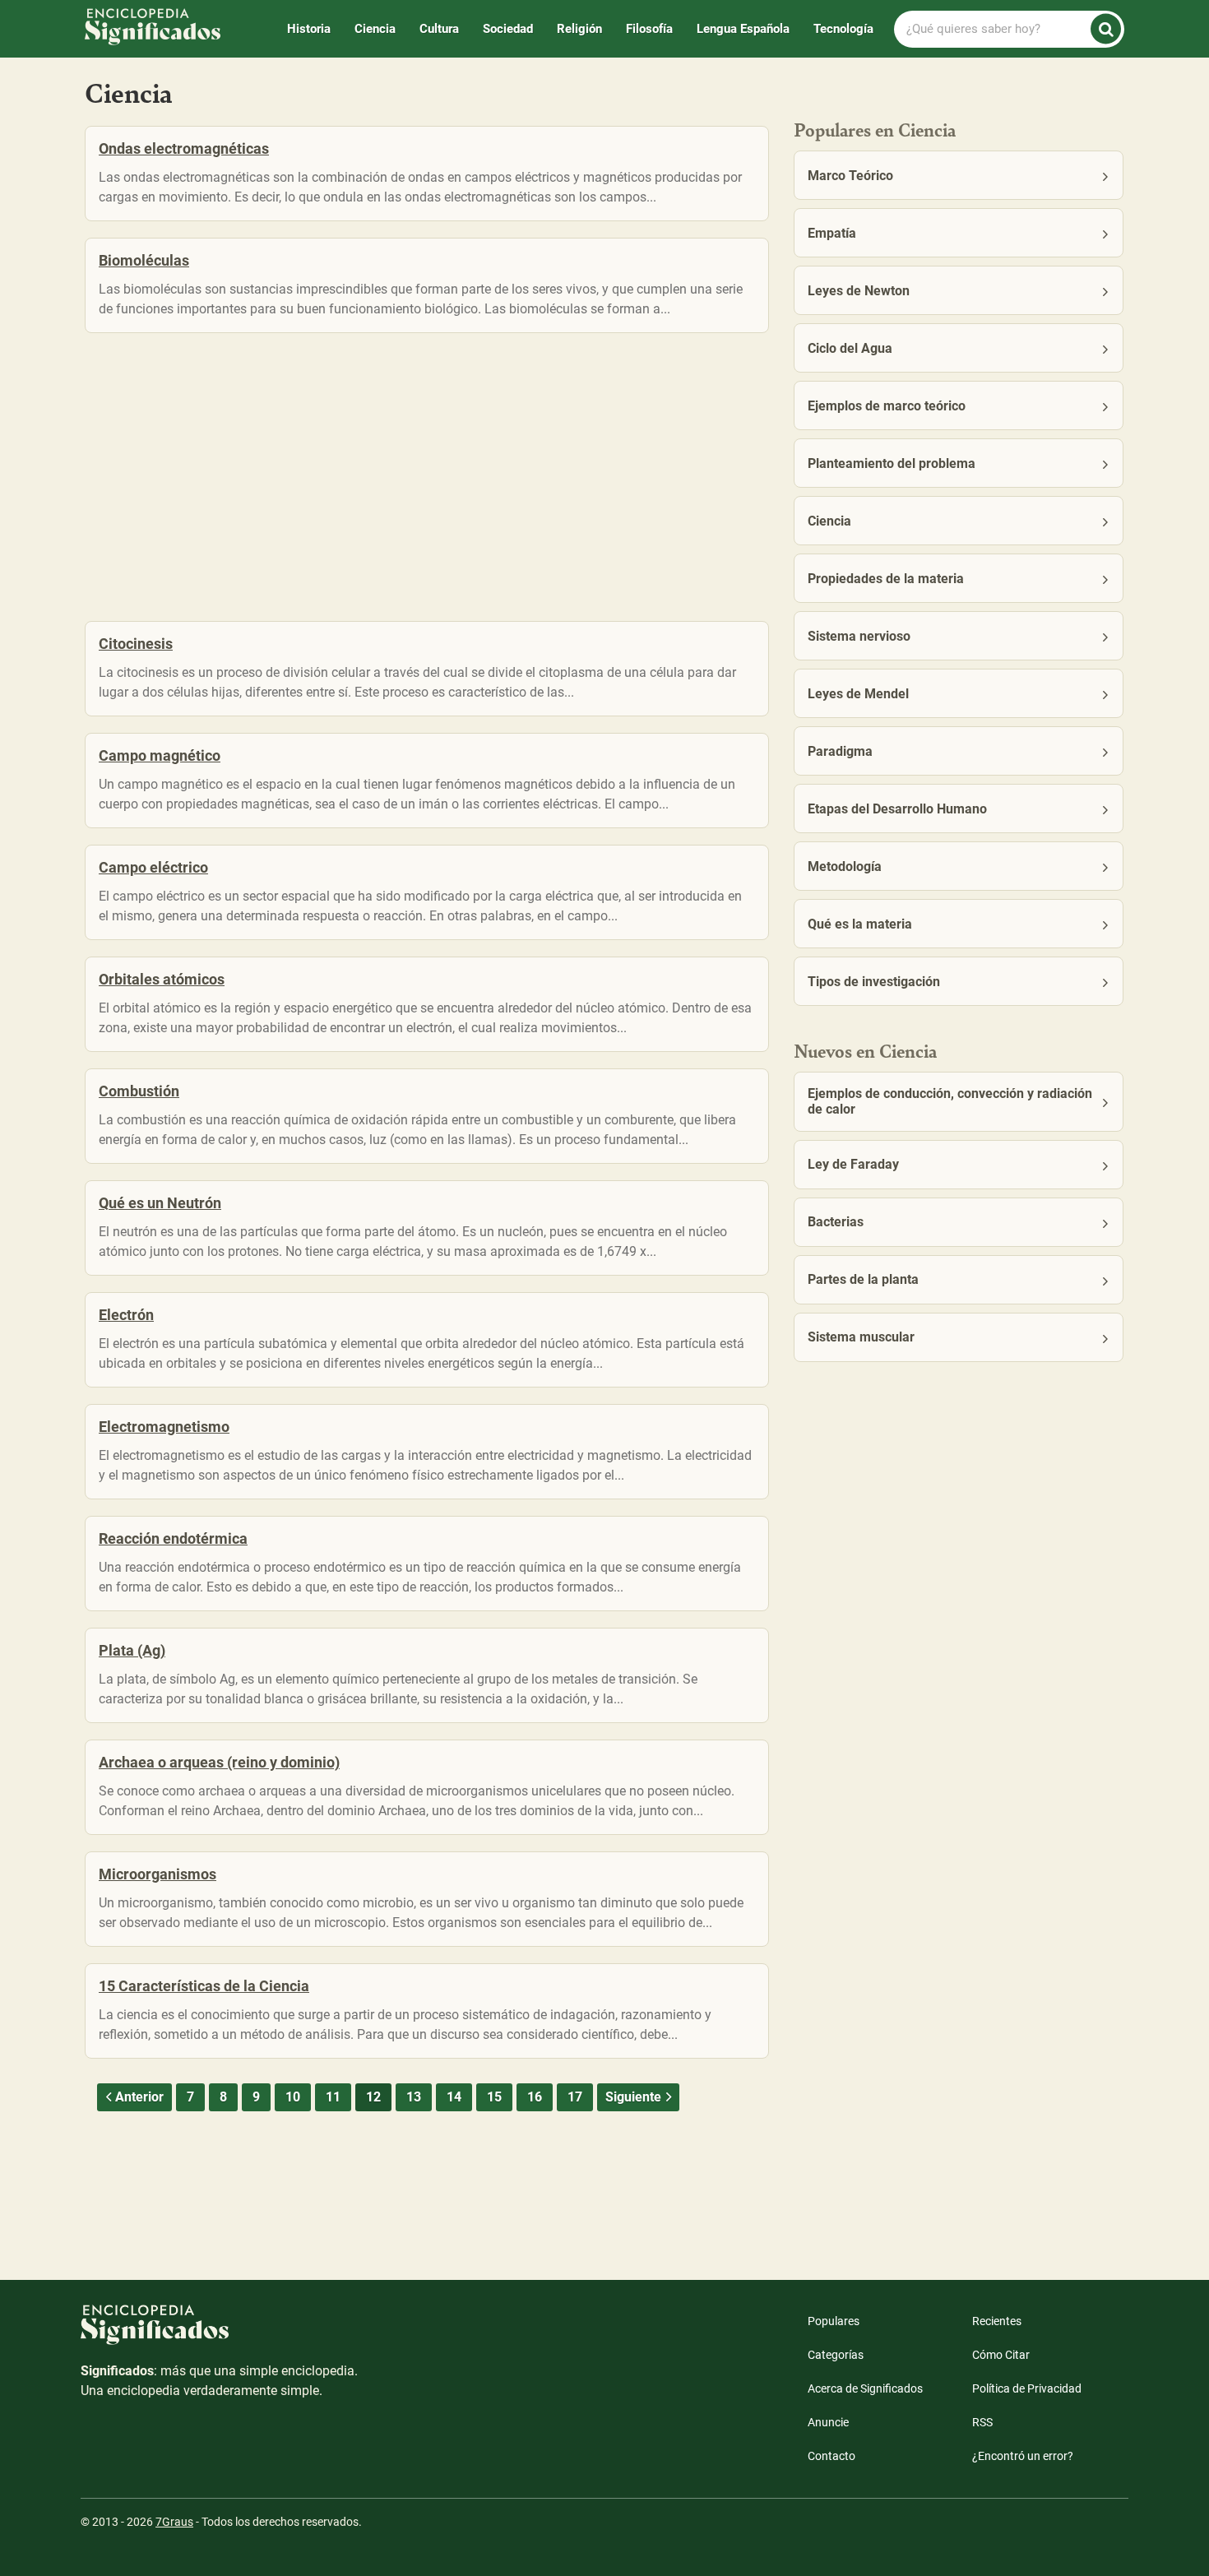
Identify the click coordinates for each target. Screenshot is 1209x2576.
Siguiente (633, 2097)
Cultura (439, 29)
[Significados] (220, 2333)
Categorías (836, 2355)
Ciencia (375, 29)
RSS (982, 2422)
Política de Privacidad (1027, 2388)
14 (454, 2097)
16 (535, 2097)
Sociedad (508, 29)
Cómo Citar (1001, 2355)
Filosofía (649, 29)
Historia (309, 29)
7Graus (174, 2522)
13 (414, 2097)
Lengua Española (743, 29)
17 (575, 2097)
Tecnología (843, 29)
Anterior (139, 2097)
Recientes (997, 2321)
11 (333, 2097)
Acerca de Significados (865, 2388)
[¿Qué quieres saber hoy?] (1106, 29)
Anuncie (828, 2422)
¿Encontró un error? (1023, 2456)
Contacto (831, 2456)
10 (293, 2097)
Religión (579, 29)
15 (494, 2097)
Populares (834, 2321)
